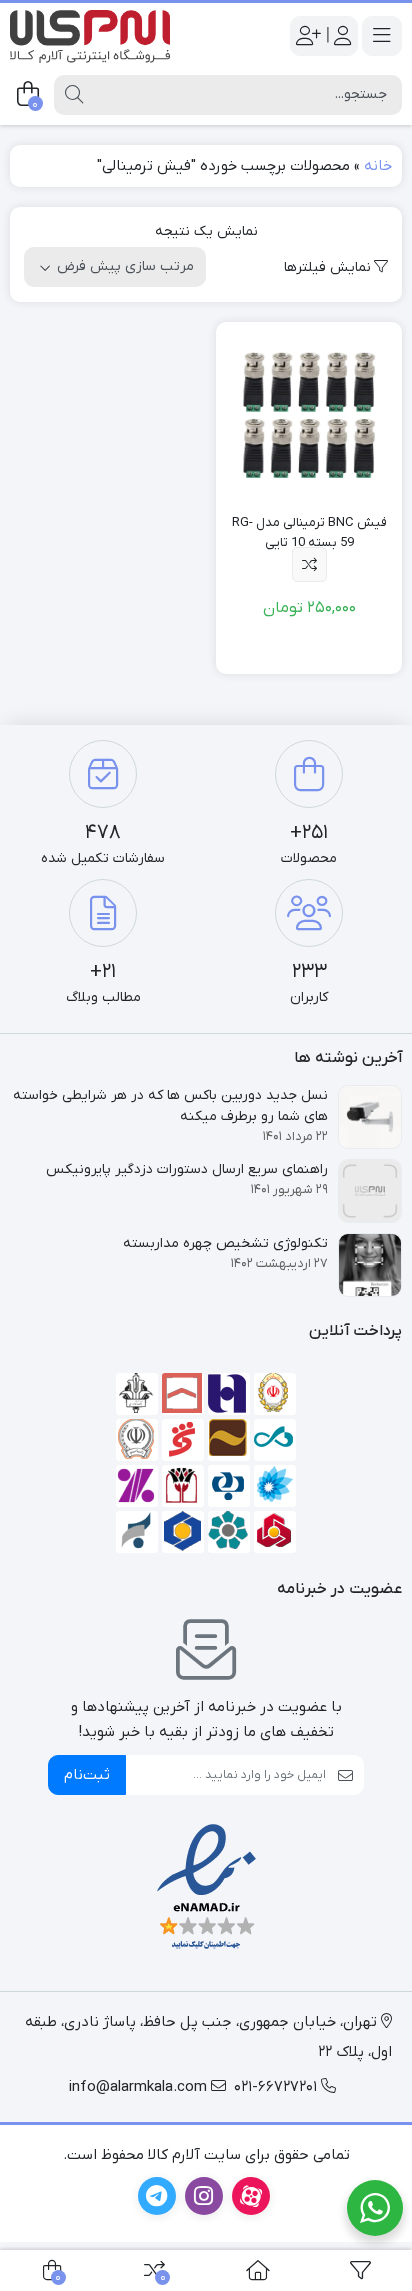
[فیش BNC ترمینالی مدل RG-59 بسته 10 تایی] (309, 415)
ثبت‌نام (87, 1775)
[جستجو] (74, 95)
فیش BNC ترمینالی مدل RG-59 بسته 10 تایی (309, 532)
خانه (378, 166)
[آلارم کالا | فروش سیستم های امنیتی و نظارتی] (90, 36)
